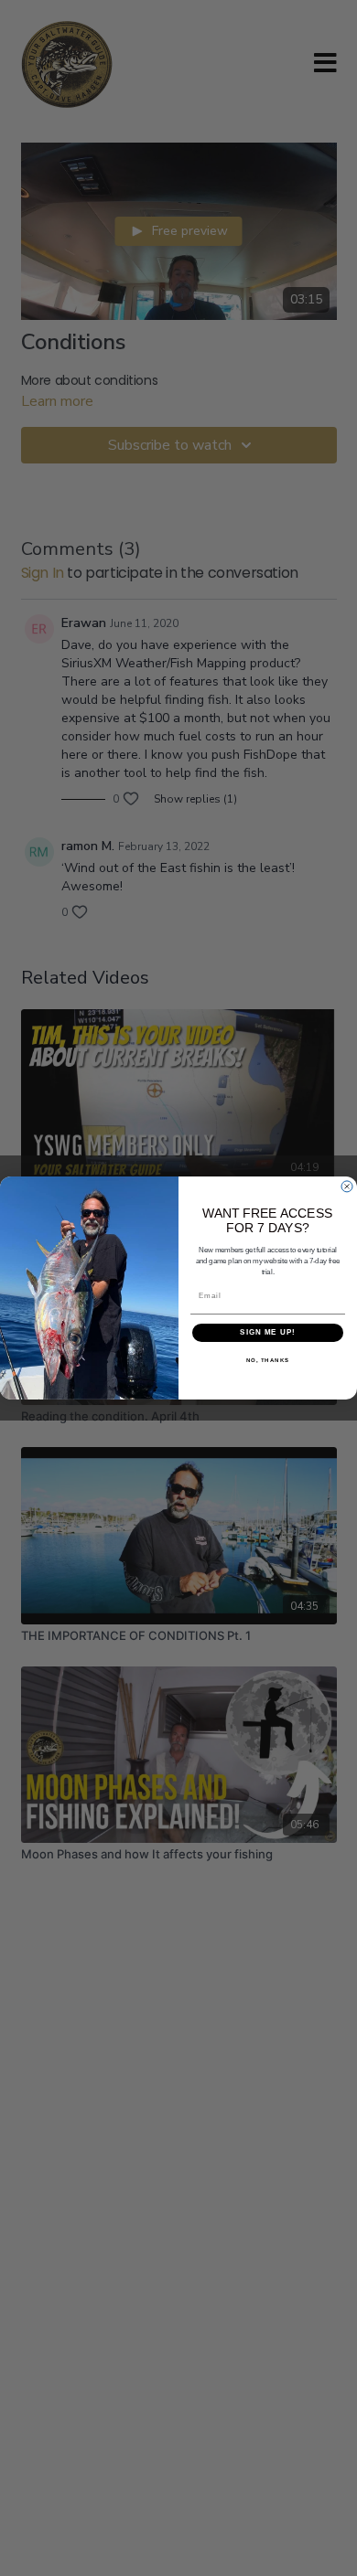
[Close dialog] (347, 1187)
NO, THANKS (268, 1361)
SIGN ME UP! (268, 1333)
